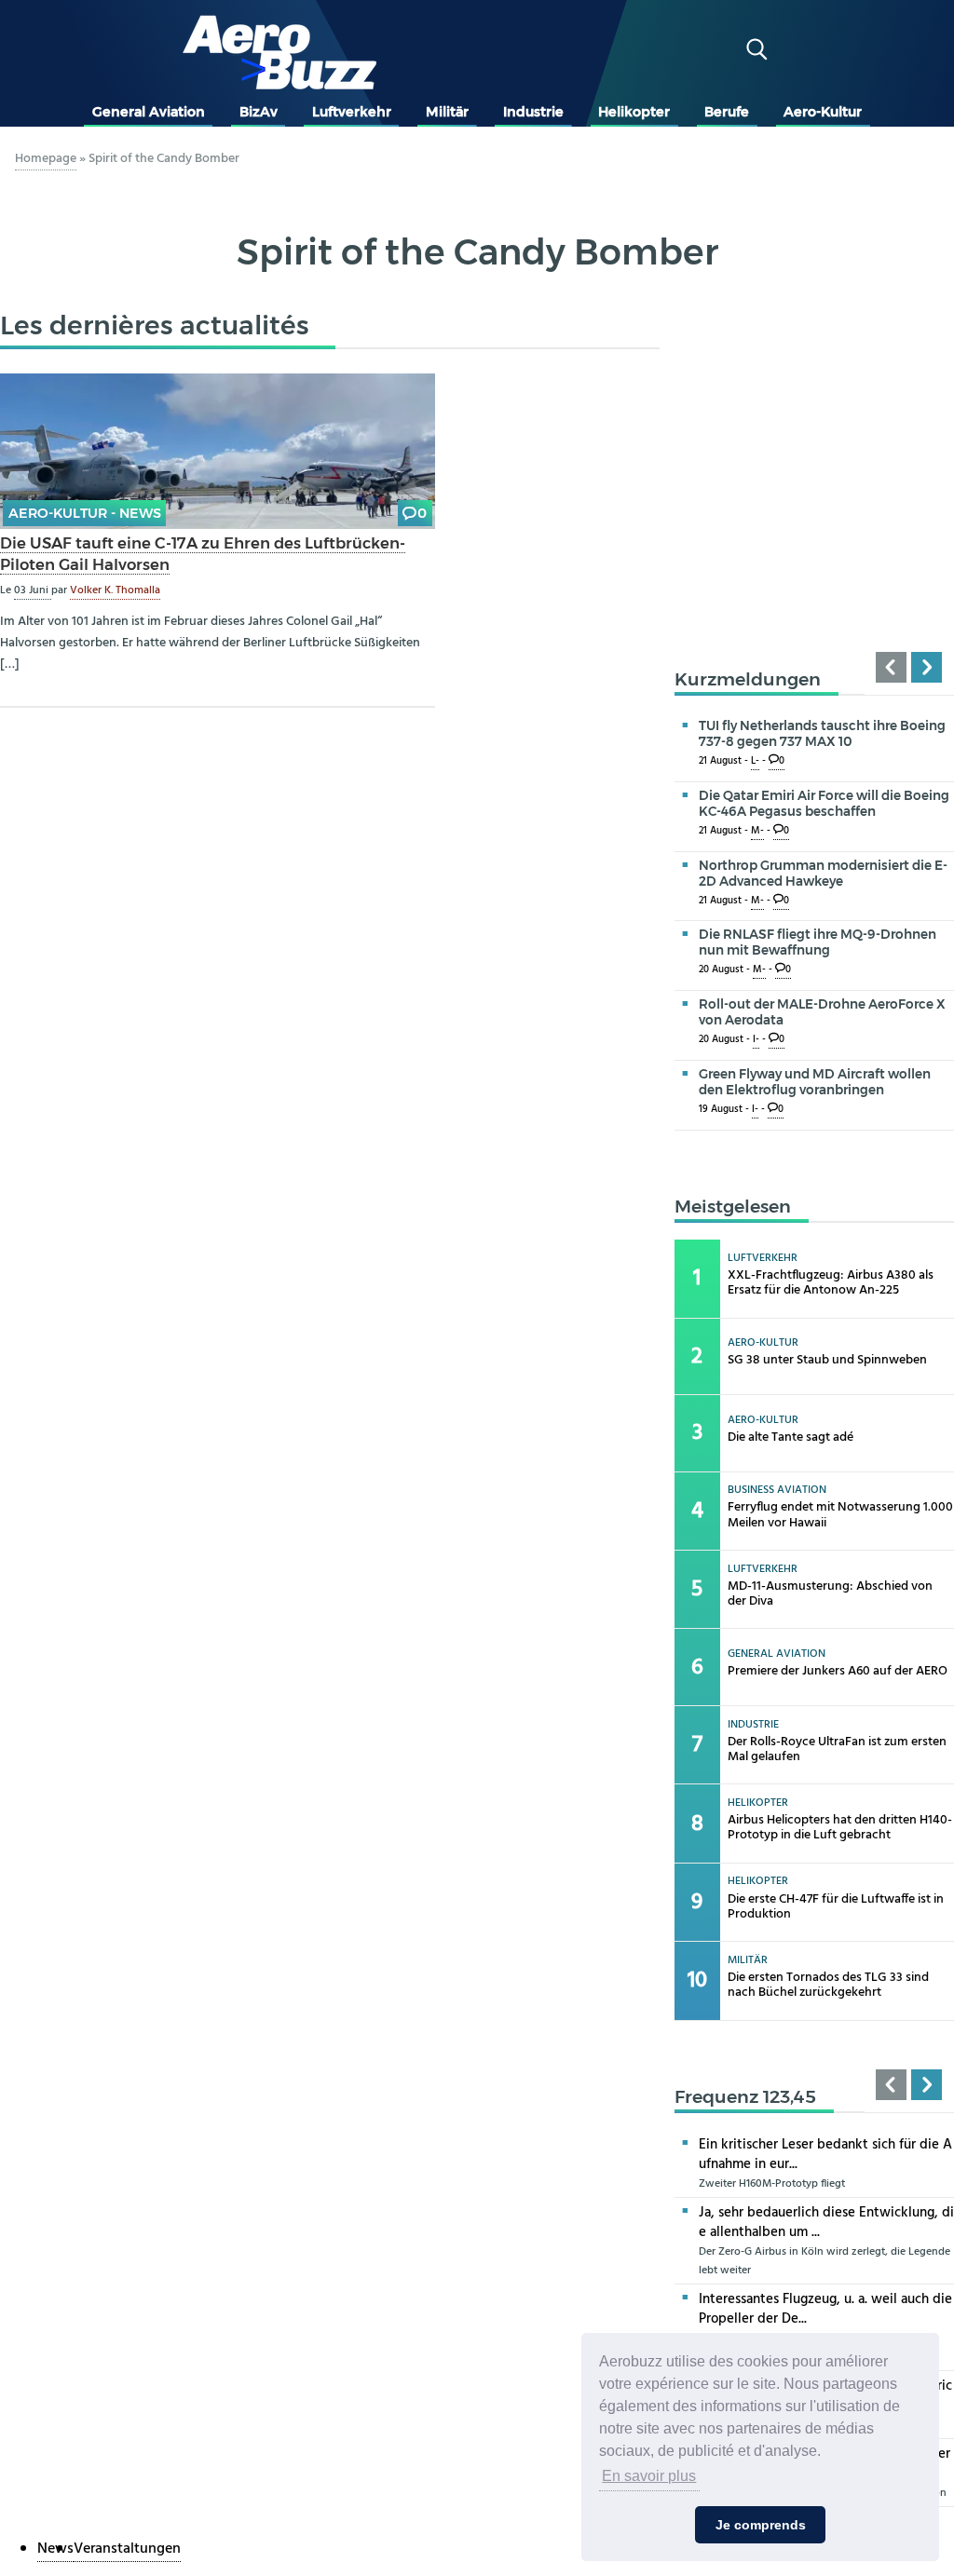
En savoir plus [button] (649, 2476)
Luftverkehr (352, 112)
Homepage (46, 159)
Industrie (533, 112)
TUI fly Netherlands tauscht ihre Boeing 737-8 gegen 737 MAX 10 (822, 733)
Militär (447, 112)
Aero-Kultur (823, 112)
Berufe (727, 112)
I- (756, 1040)
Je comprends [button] (761, 2525)
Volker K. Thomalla (115, 590)
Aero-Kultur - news (85, 513)
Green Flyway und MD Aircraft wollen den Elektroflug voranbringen (815, 1082)
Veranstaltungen (127, 2549)
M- (757, 831)
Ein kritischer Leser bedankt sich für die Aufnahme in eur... (825, 2155)
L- (755, 761)
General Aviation (149, 112)
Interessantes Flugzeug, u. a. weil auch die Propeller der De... (825, 2309)
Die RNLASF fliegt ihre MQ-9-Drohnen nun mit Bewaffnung (818, 942)
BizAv (259, 112)
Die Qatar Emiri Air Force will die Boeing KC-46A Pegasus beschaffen (824, 803)
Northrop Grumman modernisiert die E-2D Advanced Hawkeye (823, 873)
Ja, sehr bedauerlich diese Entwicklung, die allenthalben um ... (826, 2223)
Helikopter (634, 112)
